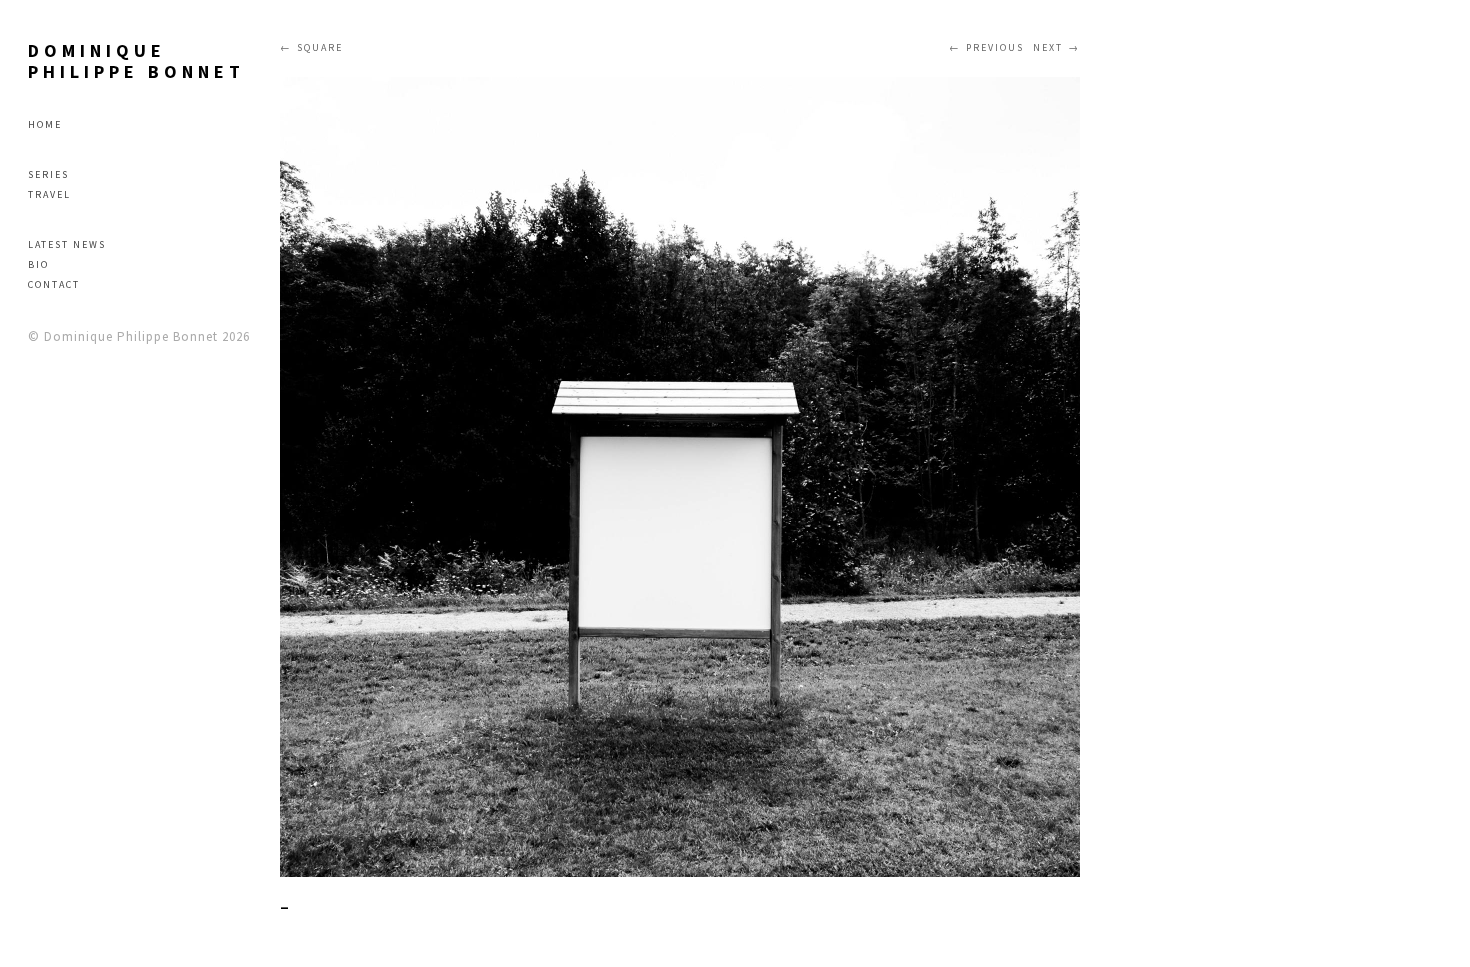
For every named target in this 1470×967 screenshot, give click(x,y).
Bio (38, 264)
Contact (54, 284)
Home (45, 124)
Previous (995, 47)
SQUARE (320, 47)
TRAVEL (49, 194)
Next (1048, 47)
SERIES (48, 174)
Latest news (67, 244)
